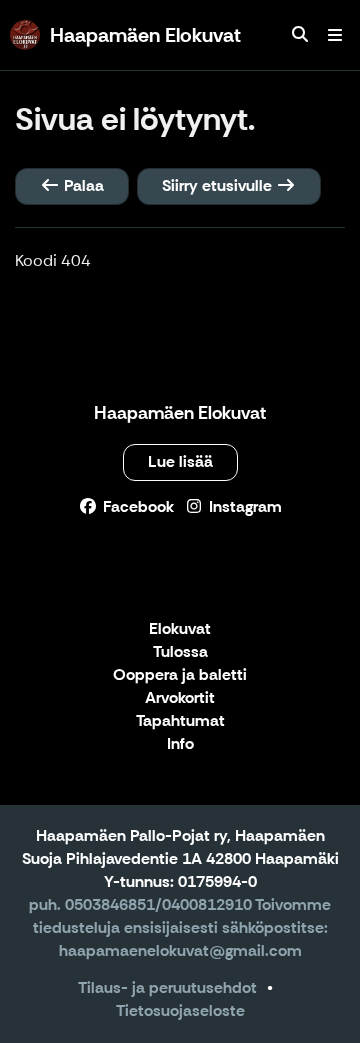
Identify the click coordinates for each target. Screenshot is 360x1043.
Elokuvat (180, 629)
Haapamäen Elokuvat (180, 413)
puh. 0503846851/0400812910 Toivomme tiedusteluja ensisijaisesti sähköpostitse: (180, 916)
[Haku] (300, 35)
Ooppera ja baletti (180, 675)
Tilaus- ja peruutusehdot (167, 987)
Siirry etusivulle (219, 185)
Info (180, 744)
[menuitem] (300, 35)
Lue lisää (180, 461)
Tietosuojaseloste (180, 1010)
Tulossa (180, 652)
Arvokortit (180, 698)
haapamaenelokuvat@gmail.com (180, 950)
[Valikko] (335, 35)
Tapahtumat (180, 721)
